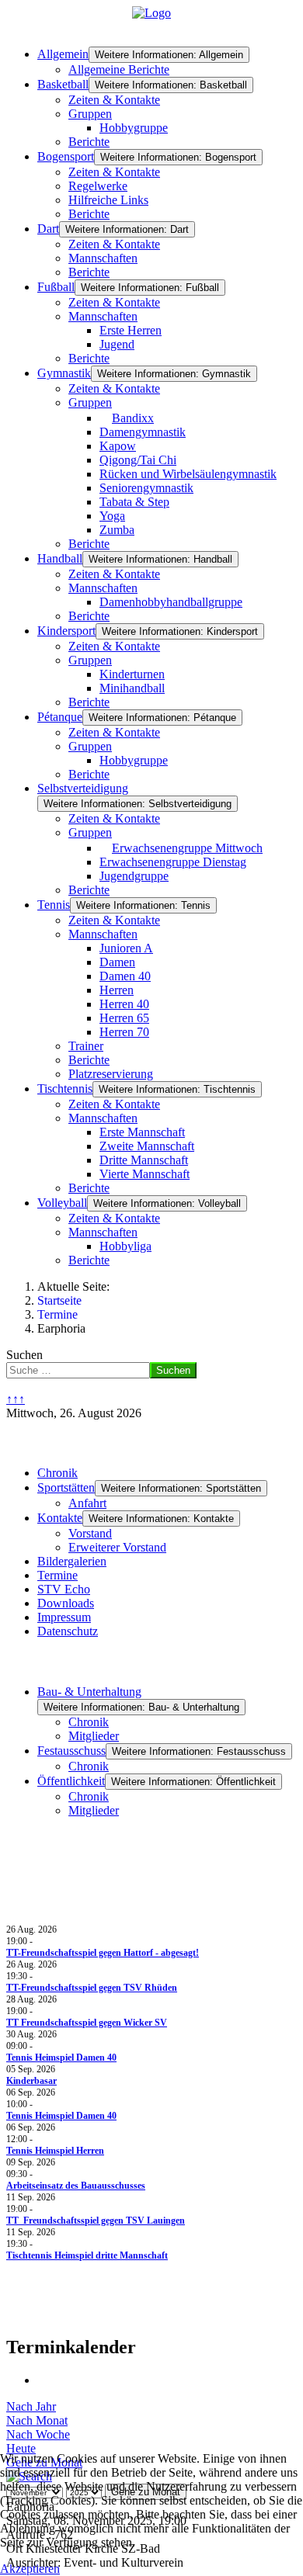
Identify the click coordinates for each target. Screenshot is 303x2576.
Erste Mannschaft (142, 1132)
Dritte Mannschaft (144, 1160)
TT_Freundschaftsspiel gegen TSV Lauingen (96, 2221)
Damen (117, 962)
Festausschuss (71, 1751)
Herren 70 (124, 1032)
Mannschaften (103, 258)
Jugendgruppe (134, 876)
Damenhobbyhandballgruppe (171, 602)
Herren (117, 990)
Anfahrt (87, 1503)
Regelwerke (98, 186)
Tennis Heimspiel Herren (55, 2151)
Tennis (54, 905)
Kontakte (60, 1518)
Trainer (86, 1046)
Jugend (117, 344)
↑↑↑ (16, 1399)
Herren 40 (124, 1004)
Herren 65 (124, 1018)
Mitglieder (94, 1736)
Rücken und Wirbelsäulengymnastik (188, 474)
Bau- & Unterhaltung (89, 1692)
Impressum (64, 1617)
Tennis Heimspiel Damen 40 (61, 2058)
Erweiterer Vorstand (117, 1547)
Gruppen (90, 114)
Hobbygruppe (134, 128)
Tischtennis (65, 1089)
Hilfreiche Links (108, 200)
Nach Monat (37, 2420)
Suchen (24, 1355)
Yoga (112, 516)
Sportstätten (66, 1487)
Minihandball (132, 688)
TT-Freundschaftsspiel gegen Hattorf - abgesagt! (103, 1953)
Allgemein (63, 54)
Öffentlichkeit (71, 1781)
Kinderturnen (132, 674)
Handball (60, 558)
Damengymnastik (143, 432)
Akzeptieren (30, 2569)
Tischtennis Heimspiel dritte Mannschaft (87, 2255)
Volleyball (62, 1203)
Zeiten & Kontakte (114, 100)
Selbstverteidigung (83, 788)
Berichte (89, 142)
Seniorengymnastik (146, 488)
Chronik (57, 1473)
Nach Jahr (31, 2406)
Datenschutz (68, 1631)
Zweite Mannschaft (147, 1146)
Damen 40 (125, 976)
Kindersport (66, 631)
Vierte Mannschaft (145, 1174)
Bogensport (66, 156)
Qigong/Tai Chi (138, 460)
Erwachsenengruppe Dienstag (173, 862)
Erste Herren (131, 330)
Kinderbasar (31, 2081)
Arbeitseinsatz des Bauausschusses (76, 2186)
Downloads (66, 1603)
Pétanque (60, 717)
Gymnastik (64, 373)
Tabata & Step (134, 502)
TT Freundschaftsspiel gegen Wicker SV (87, 2023)
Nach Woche (38, 2434)
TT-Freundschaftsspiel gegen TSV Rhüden (92, 1988)
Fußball (56, 287)
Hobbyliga (125, 1246)
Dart (48, 229)
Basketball (63, 84)
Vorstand (90, 1533)
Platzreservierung (111, 1074)
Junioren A (126, 948)
